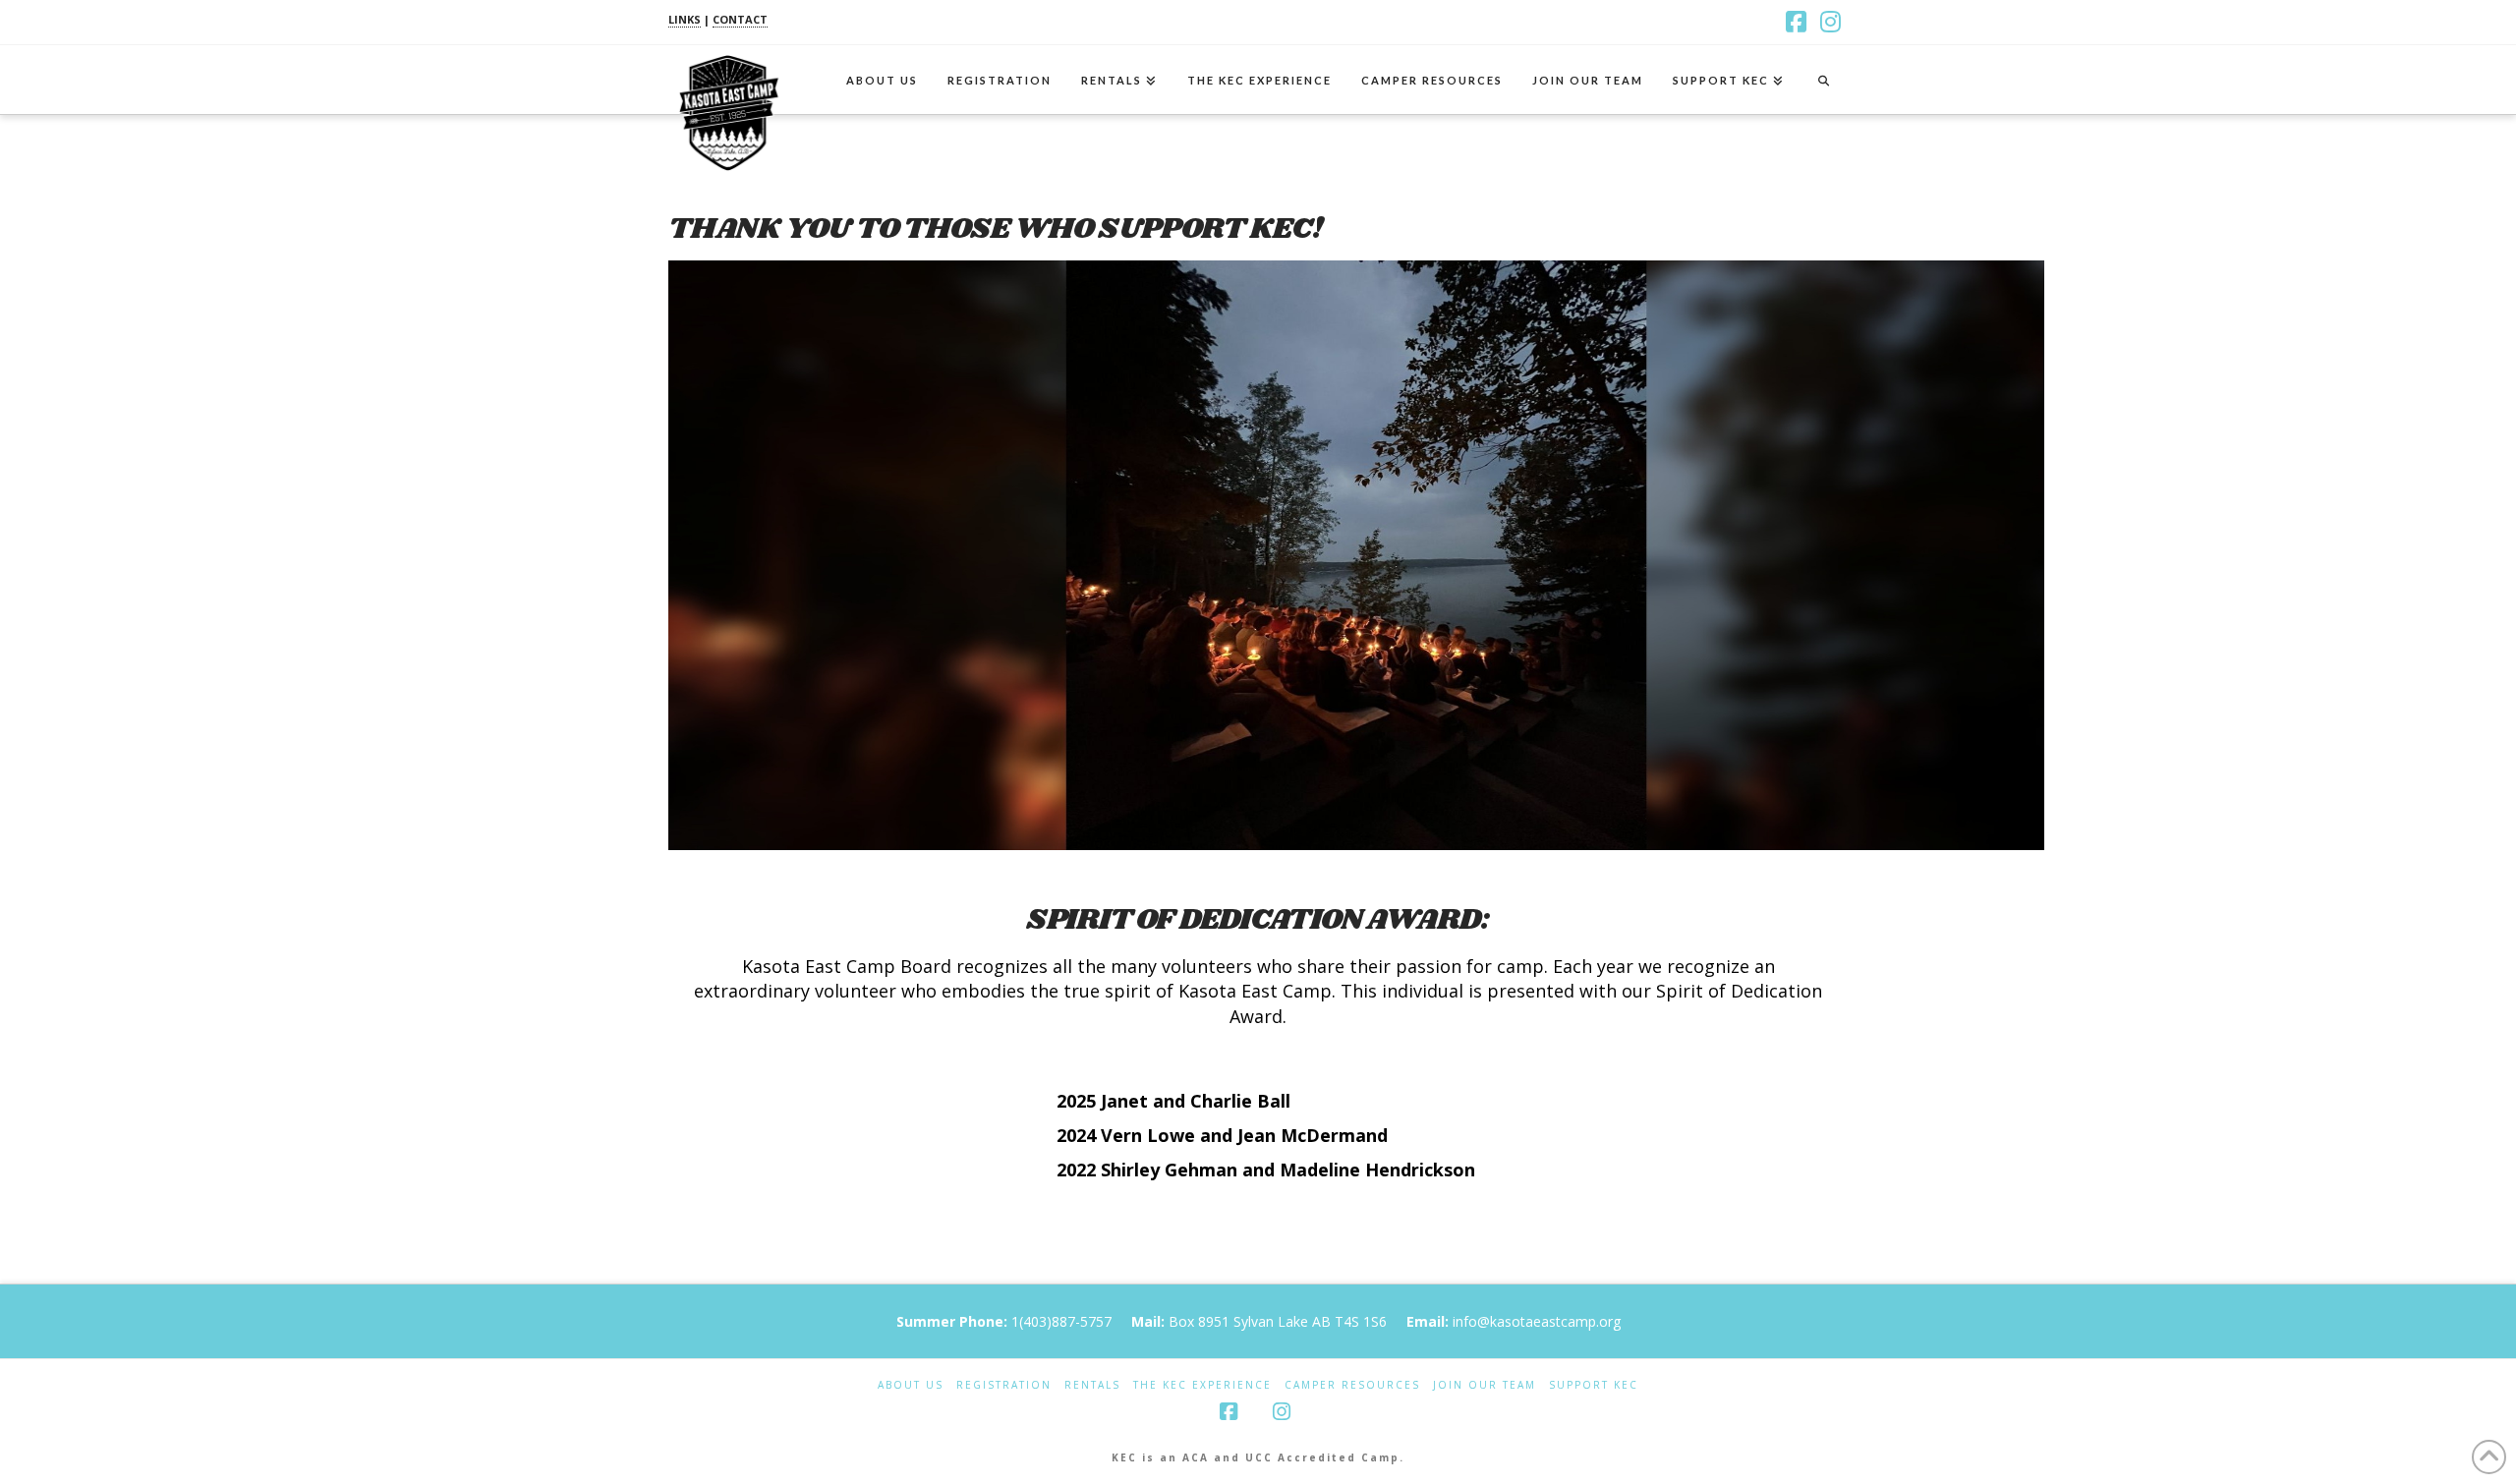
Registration (1004, 1385)
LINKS (685, 19)
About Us (911, 1385)
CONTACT (740, 19)
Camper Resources (1352, 1385)
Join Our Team (1485, 1385)
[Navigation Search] (1823, 80)
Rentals (1092, 1385)
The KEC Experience (1202, 1385)
